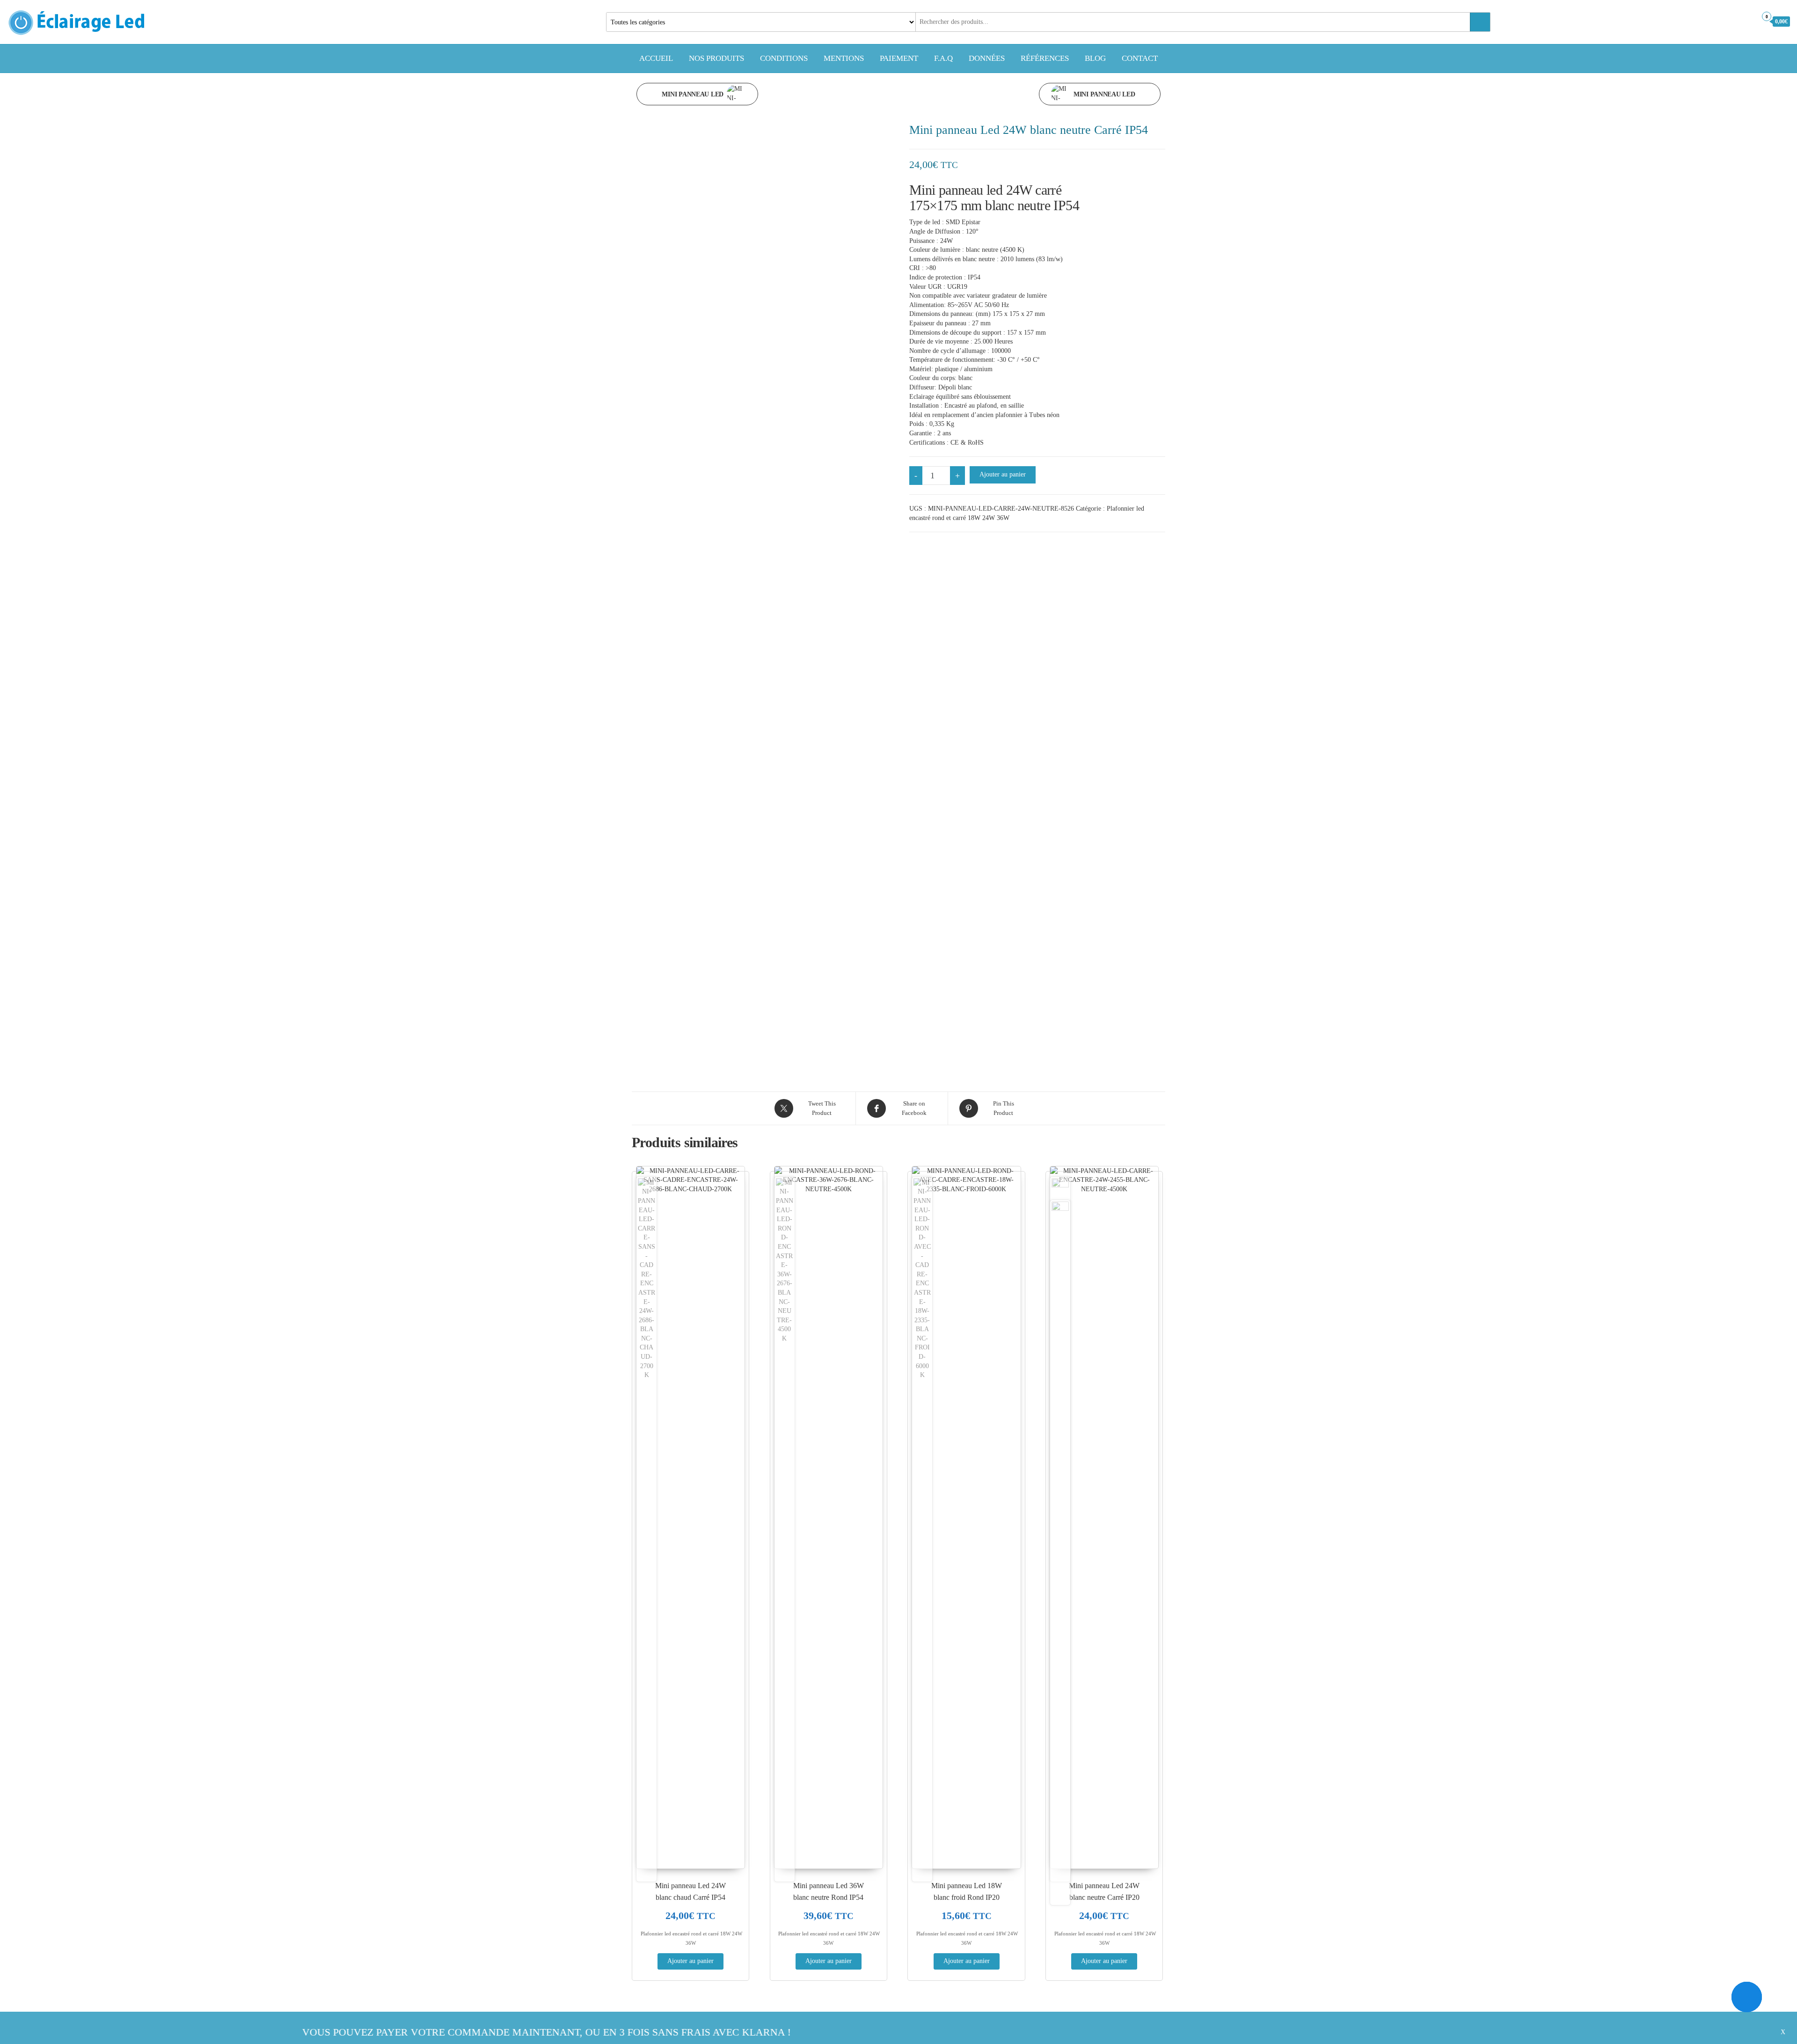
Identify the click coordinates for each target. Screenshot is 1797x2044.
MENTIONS (844, 58)
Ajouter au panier (1003, 474)
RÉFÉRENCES (1045, 58)
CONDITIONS (784, 58)
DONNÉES (987, 58)
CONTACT (1140, 58)
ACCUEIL (656, 58)
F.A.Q (943, 58)
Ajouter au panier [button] (690, 1961)
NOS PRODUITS (716, 58)
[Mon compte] (1747, 21)
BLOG (1095, 58)
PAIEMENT (899, 58)
